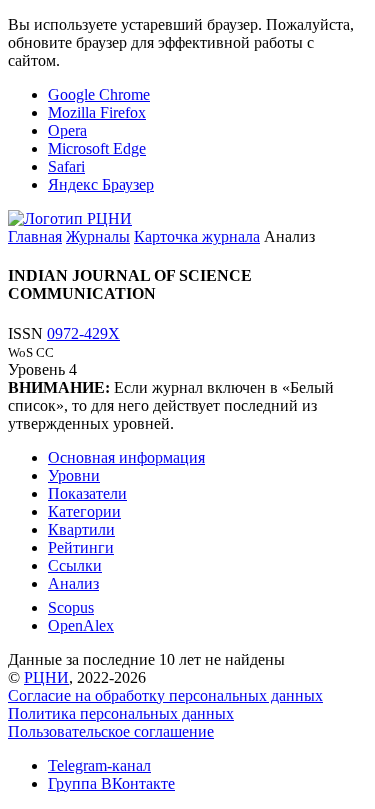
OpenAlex (81, 625)
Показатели (87, 493)
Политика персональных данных (121, 713)
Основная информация (126, 457)
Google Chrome (99, 94)
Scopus (71, 607)
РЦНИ (46, 677)
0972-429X (83, 333)
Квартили (81, 529)
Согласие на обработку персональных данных (165, 695)
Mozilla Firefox (97, 112)
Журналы (98, 236)
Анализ (73, 583)
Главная (35, 236)
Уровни (74, 475)
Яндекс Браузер (101, 184)
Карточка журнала (197, 236)
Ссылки (75, 565)
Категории (84, 511)
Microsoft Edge (97, 148)
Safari (66, 166)
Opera (67, 130)
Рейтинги (81, 547)
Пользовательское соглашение (111, 731)
